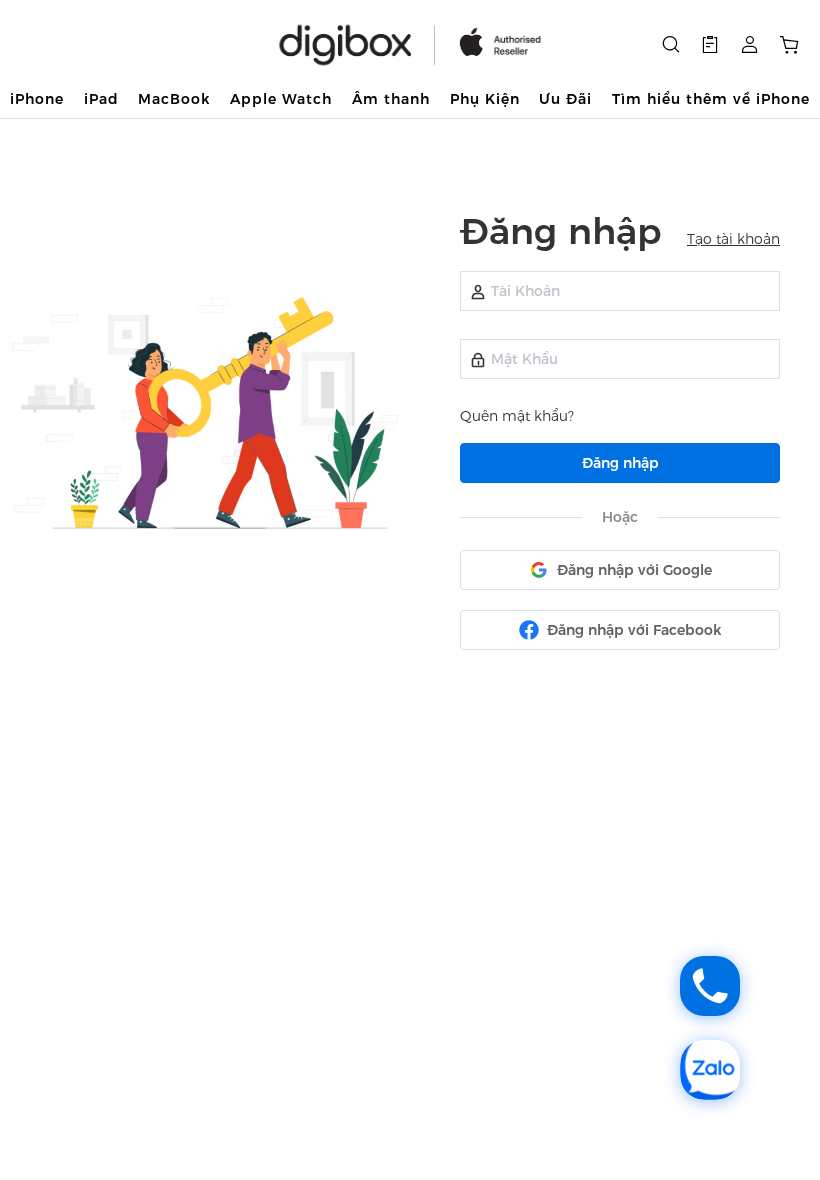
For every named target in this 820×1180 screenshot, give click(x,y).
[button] (710, 45)
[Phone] (710, 986)
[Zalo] (710, 1070)
